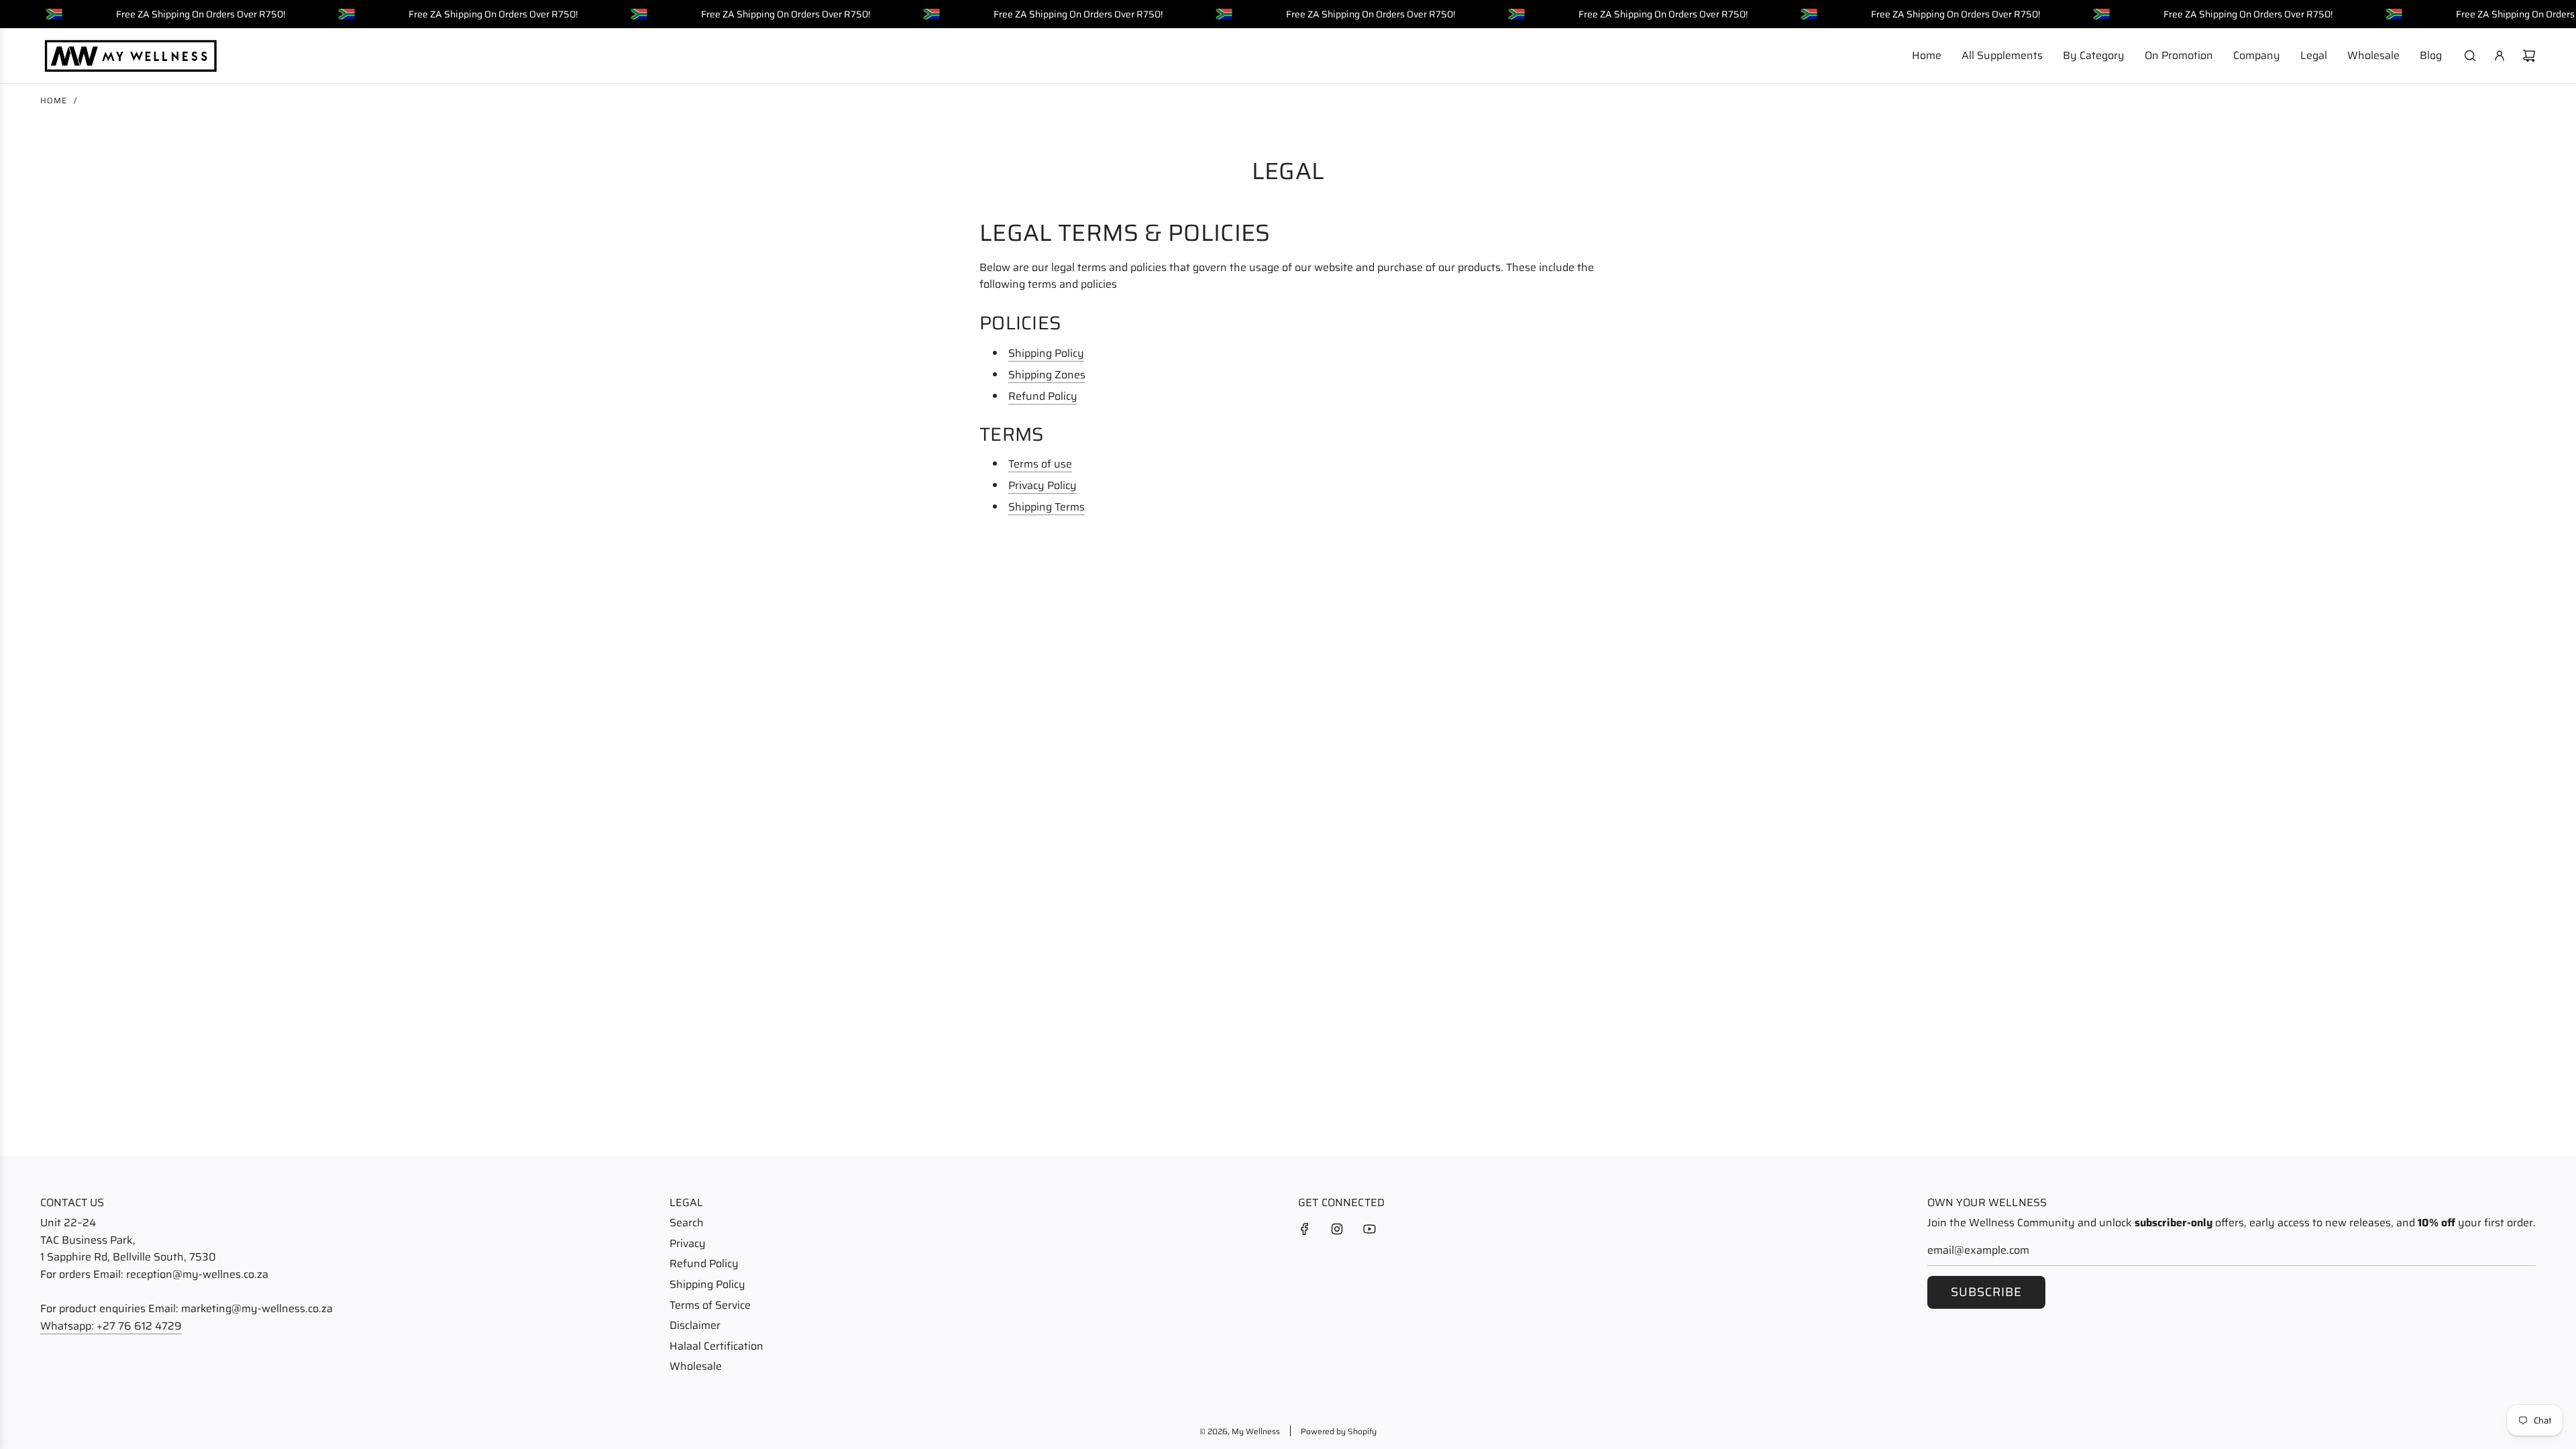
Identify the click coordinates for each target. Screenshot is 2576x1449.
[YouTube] (1369, 1229)
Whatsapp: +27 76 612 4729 (111, 1326)
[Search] (2470, 56)
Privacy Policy (1042, 485)
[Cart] (2529, 56)
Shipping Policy (1046, 353)
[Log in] (2500, 56)
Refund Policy (1043, 396)
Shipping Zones (1047, 375)
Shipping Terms (1046, 507)
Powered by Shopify (1339, 1431)
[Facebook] (1305, 1229)
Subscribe (1986, 1292)
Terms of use (1040, 464)
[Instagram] (1337, 1229)
